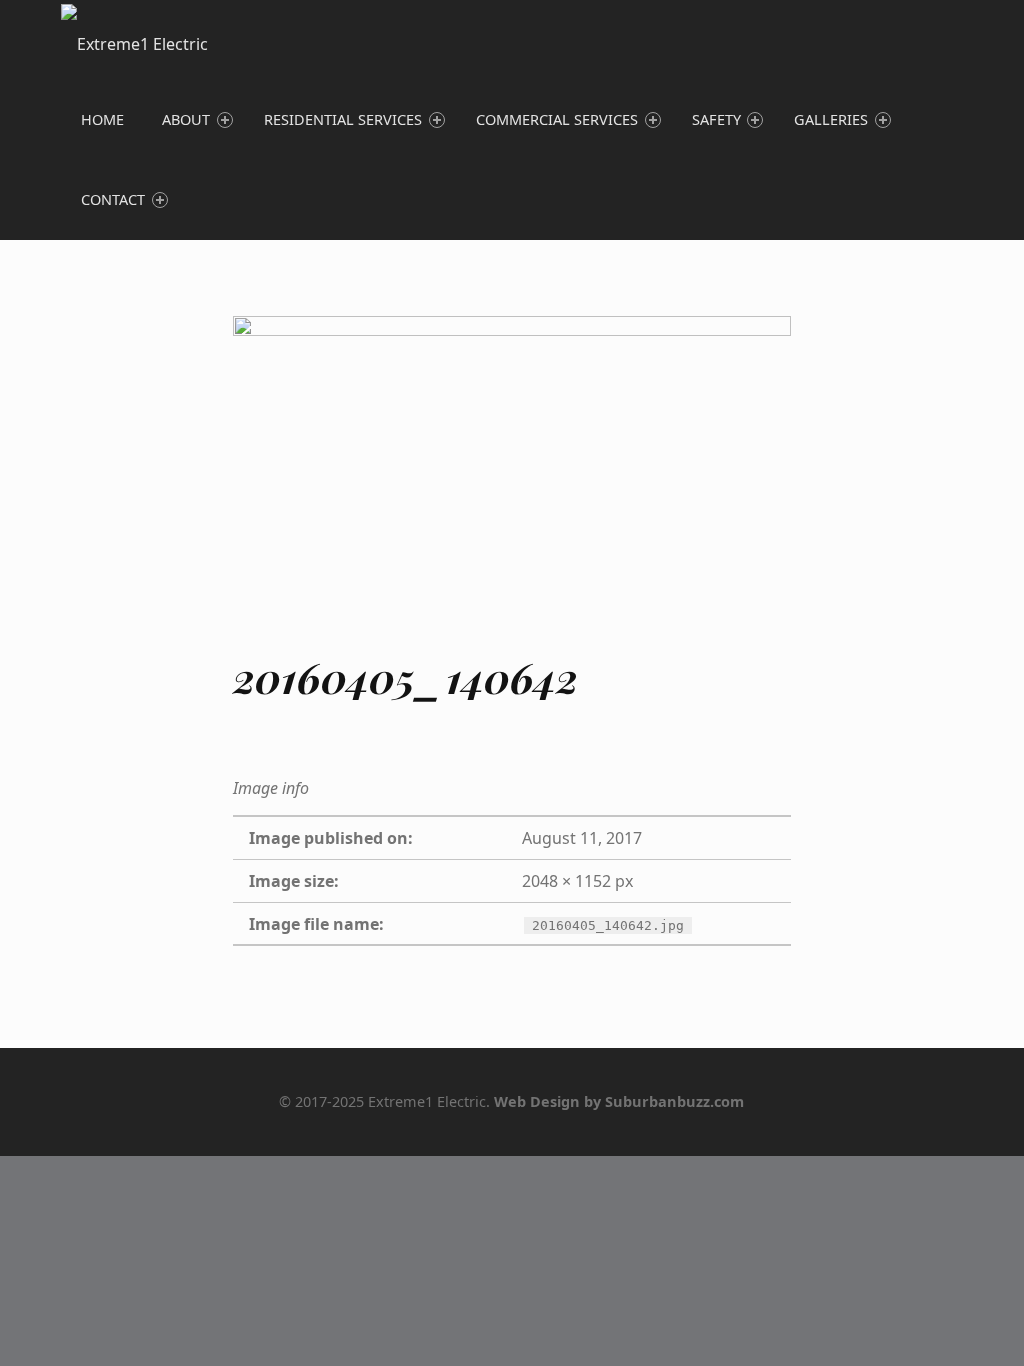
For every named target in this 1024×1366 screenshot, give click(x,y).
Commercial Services (557, 119)
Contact (113, 199)
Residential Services (343, 119)
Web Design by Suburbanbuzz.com (619, 1101)
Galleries (831, 119)
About (186, 119)
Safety (716, 119)
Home (102, 119)
